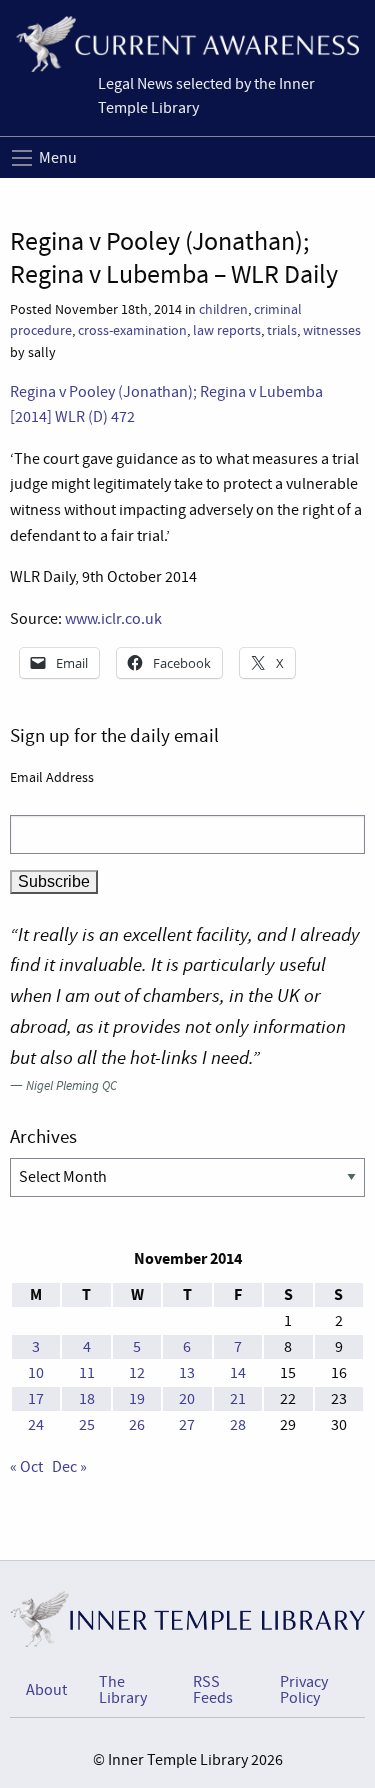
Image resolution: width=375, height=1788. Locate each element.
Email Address (52, 777)
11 (87, 1373)
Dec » (69, 1467)
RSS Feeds (213, 1690)
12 (137, 1373)
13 (187, 1373)
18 (87, 1399)
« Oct (26, 1467)
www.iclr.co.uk (113, 619)
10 (36, 1373)
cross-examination (132, 330)
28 (238, 1425)
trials (282, 330)
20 (187, 1399)
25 (87, 1425)
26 (137, 1425)
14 (238, 1373)
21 (238, 1399)
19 (137, 1399)
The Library (123, 1690)
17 (36, 1399)
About (46, 1690)
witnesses (332, 330)
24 (36, 1425)
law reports (227, 330)
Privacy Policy (304, 1690)
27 (187, 1425)
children (223, 309)
